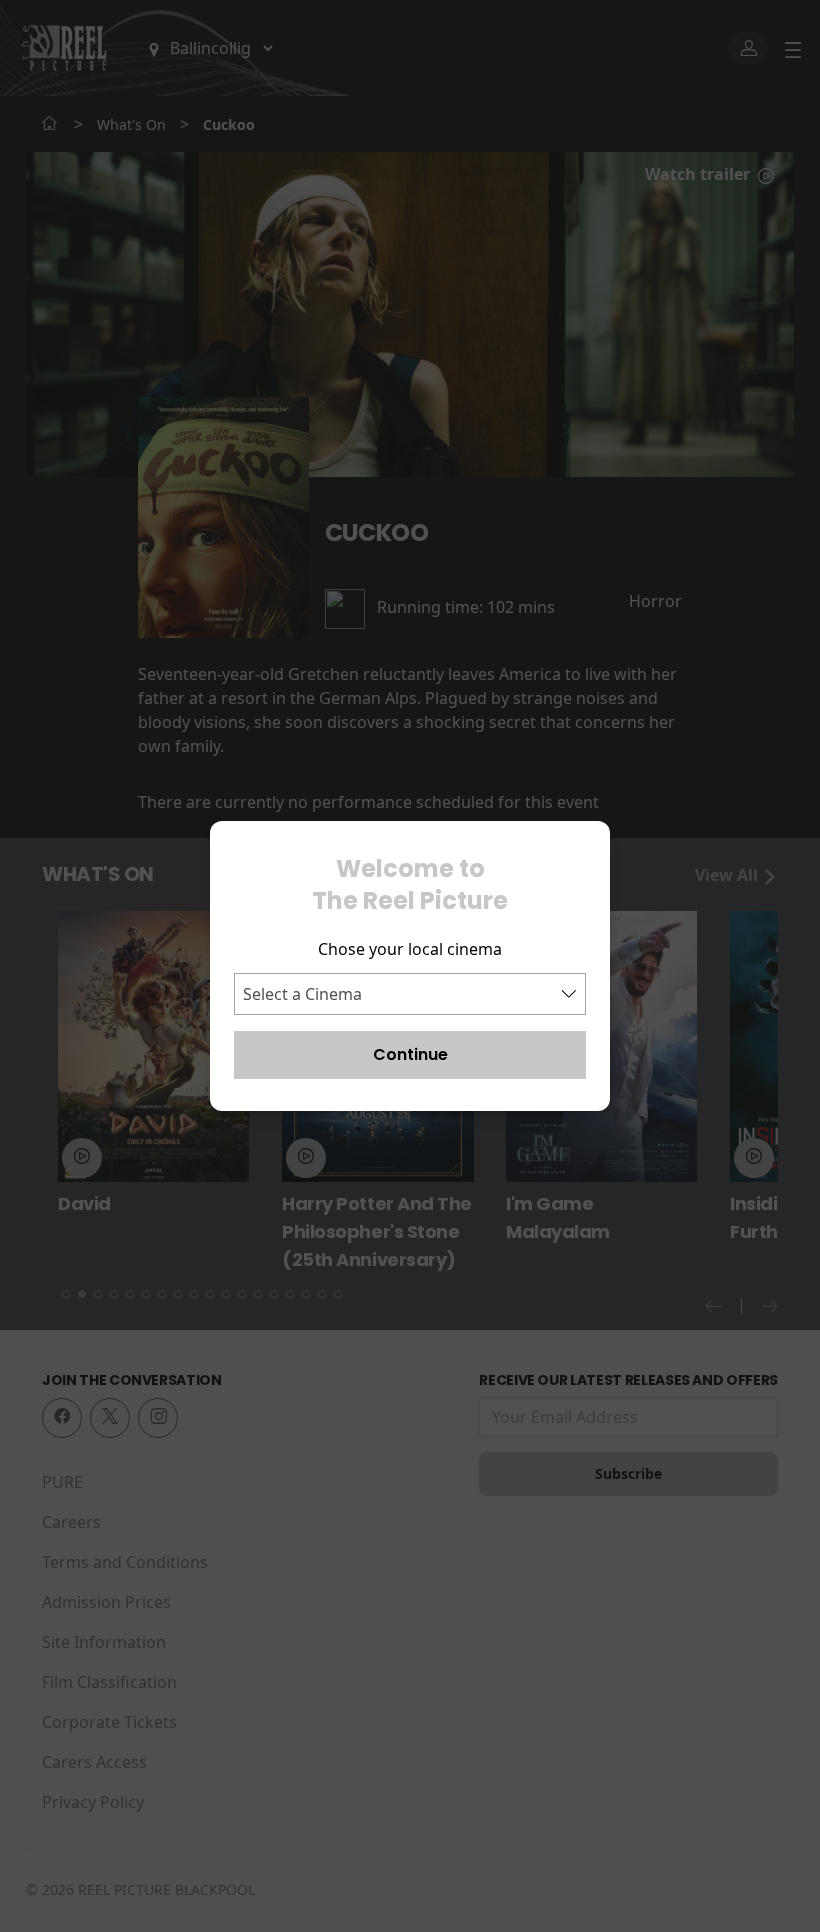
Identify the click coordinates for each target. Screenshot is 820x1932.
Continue (410, 1054)
